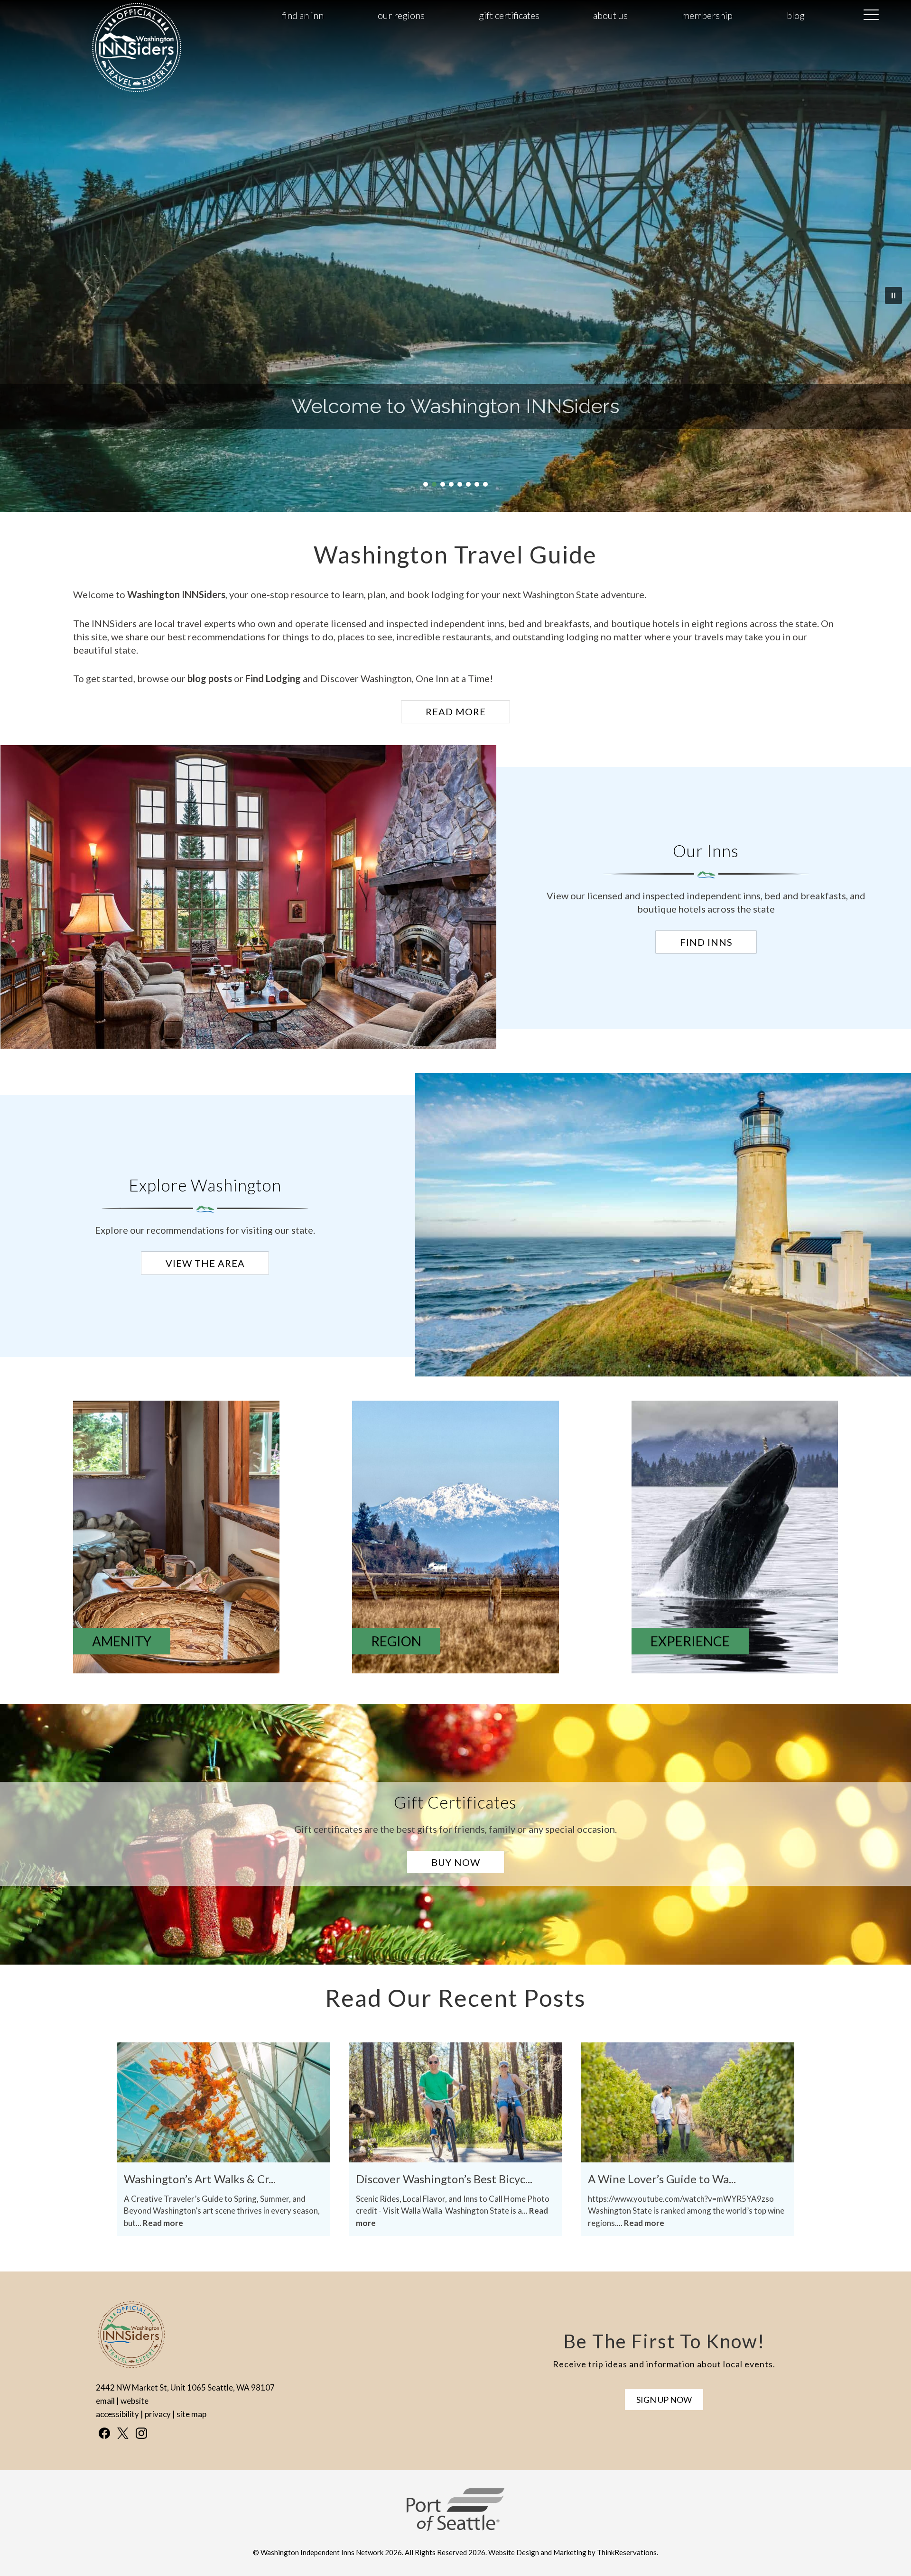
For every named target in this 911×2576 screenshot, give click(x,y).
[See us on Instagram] (141, 2433)
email (105, 2401)
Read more (163, 2223)
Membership (707, 15)
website (135, 2401)
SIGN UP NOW (664, 2400)
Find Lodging (274, 678)
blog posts (210, 678)
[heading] (455, 554)
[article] (251, 898)
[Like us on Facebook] (104, 2433)
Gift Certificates (509, 15)
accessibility (117, 2414)
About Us (610, 15)
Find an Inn (303, 15)
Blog (796, 15)
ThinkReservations (627, 2552)
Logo (114, 16)
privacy (158, 2414)
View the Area (205, 1263)
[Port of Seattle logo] (455, 2528)
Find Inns (706, 942)
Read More (456, 711)
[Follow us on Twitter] (123, 2433)
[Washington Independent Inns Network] (137, 91)
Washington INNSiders (176, 594)
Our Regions (401, 15)
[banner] (455, 2518)
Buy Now (456, 1862)
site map (191, 2414)
